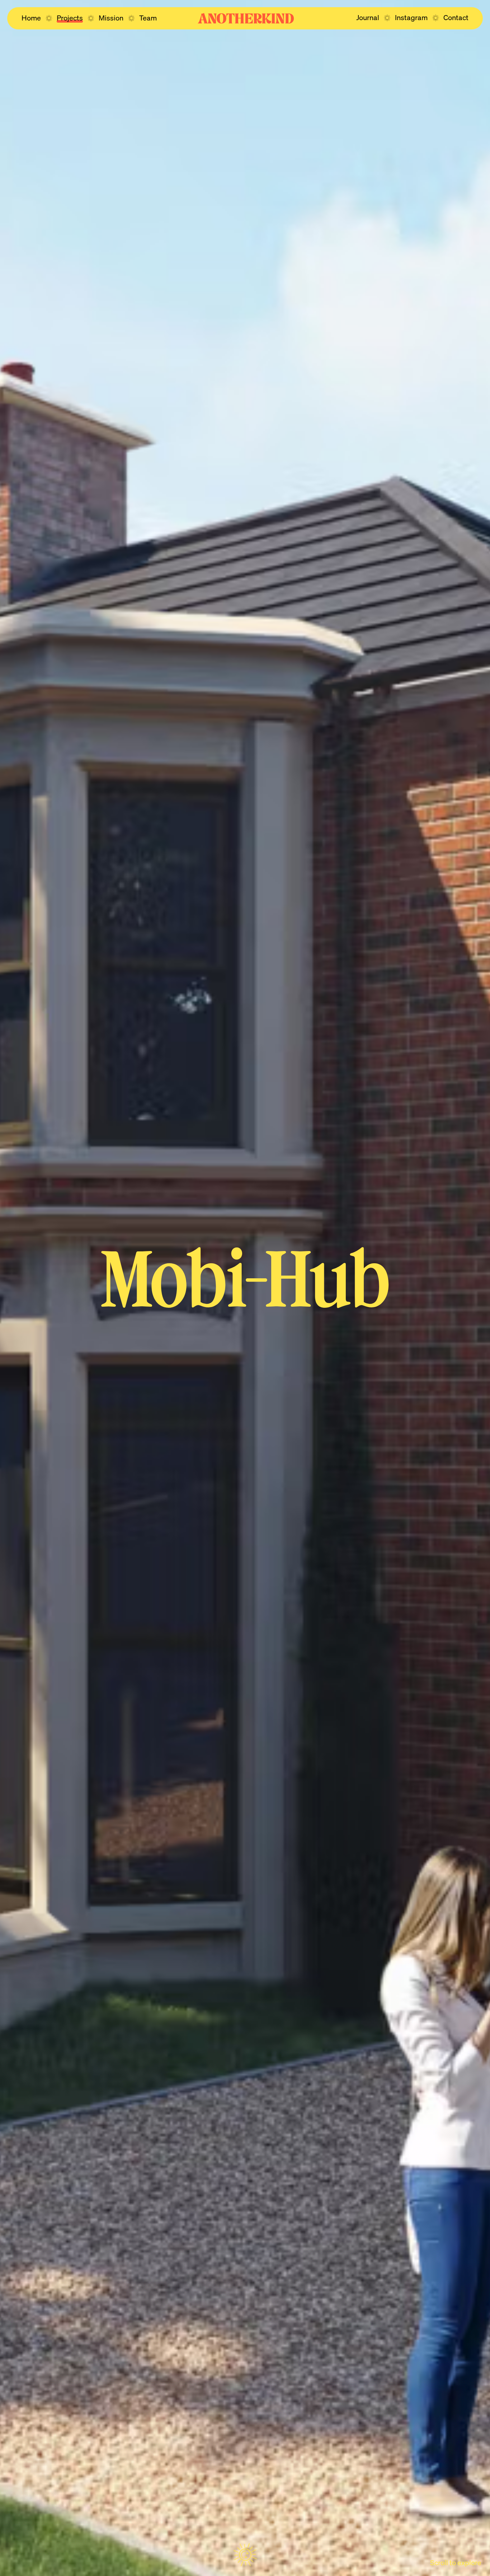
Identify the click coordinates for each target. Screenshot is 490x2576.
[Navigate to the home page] (246, 18)
